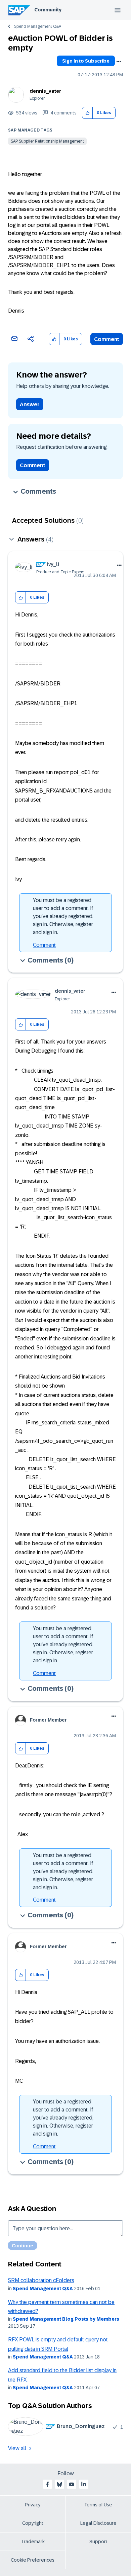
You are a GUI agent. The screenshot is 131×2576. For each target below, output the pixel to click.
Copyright (33, 2523)
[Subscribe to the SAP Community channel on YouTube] (72, 2484)
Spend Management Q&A (38, 26)
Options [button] (119, 62)
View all (17, 2448)
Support (98, 2542)
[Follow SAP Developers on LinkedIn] (84, 2484)
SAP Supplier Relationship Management (47, 141)
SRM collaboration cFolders (41, 2280)
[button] (88, 113)
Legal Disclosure (98, 2523)
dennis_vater (45, 91)
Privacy (33, 2505)
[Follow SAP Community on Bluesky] (59, 2484)
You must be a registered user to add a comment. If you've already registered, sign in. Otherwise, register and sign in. (63, 916)
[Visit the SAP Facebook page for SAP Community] (47, 2484)
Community (48, 10)
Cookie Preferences (33, 2560)
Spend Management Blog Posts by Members (66, 2319)
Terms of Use (98, 2505)
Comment (107, 339)
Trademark (33, 2542)
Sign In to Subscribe (86, 61)
